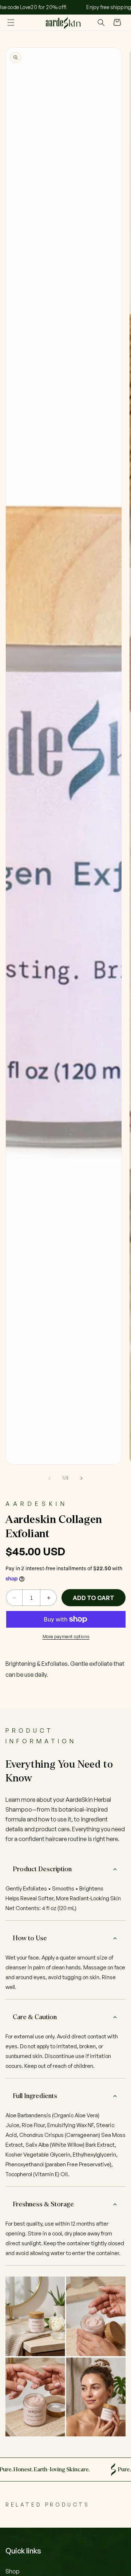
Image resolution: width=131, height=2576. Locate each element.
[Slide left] (49, 1478)
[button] (11, 23)
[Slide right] (82, 1478)
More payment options (66, 1637)
